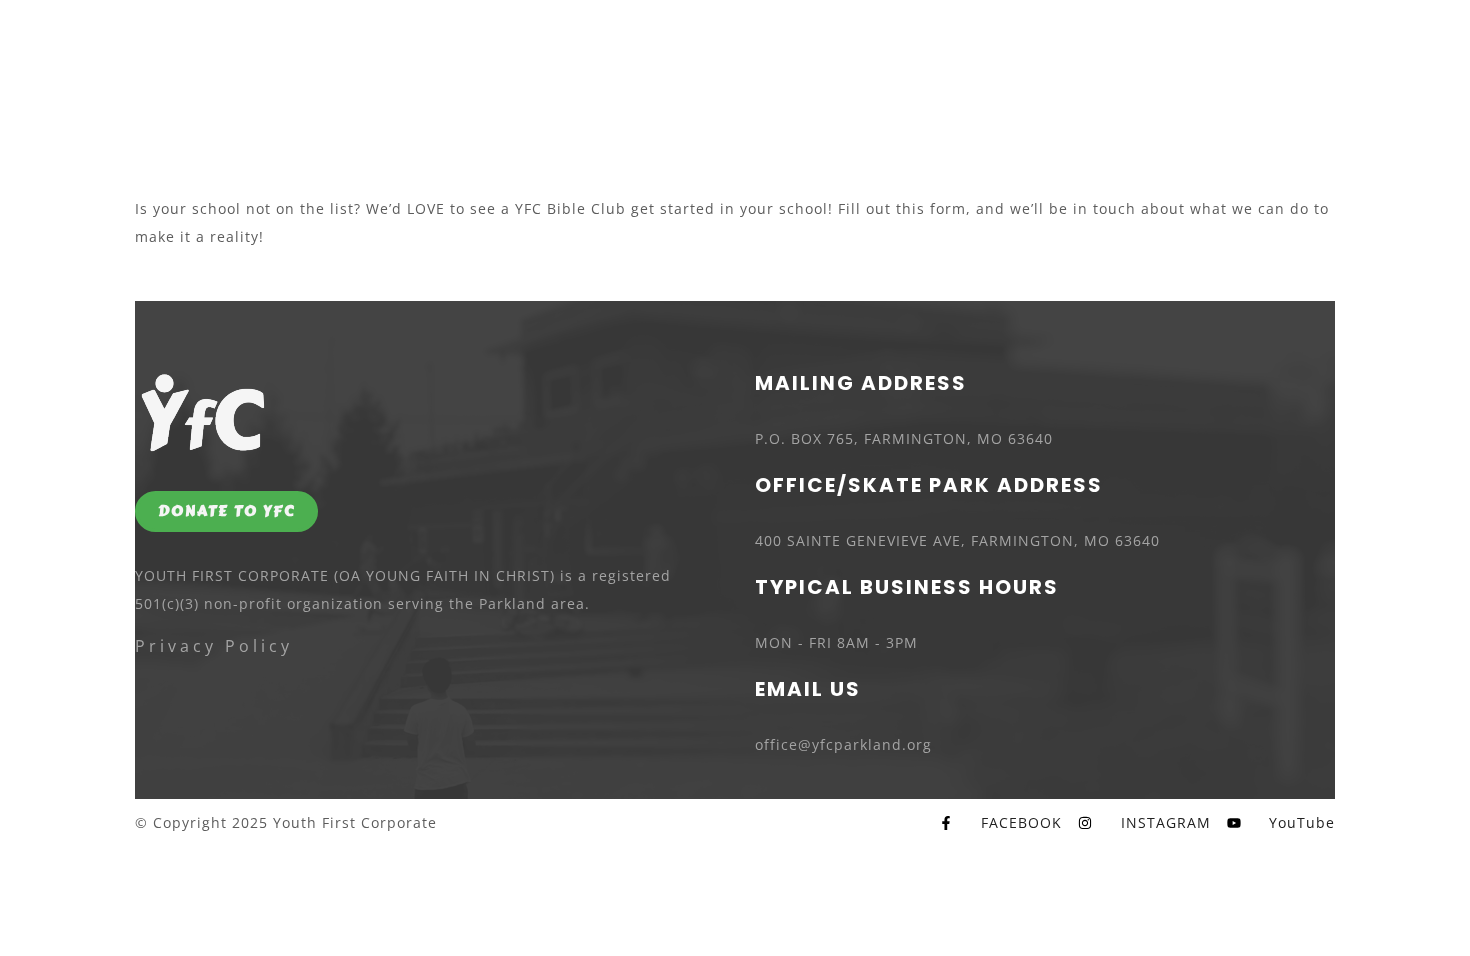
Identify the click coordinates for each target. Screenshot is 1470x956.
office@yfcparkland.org (843, 744)
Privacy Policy (214, 646)
